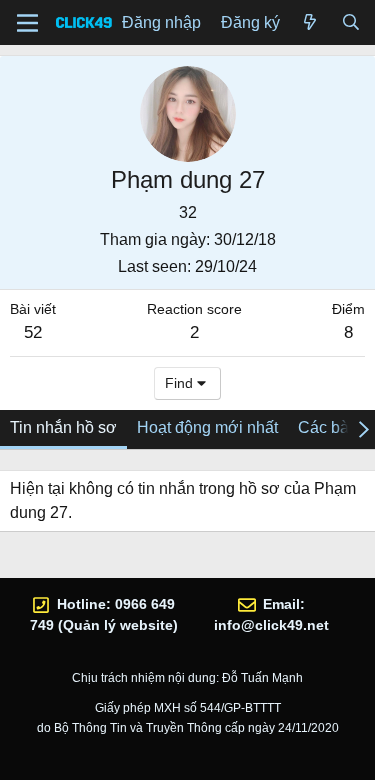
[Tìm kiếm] (350, 23)
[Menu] (27, 23)
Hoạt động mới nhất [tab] (207, 427)
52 (33, 332)
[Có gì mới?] (310, 23)
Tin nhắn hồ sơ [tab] (63, 427)
